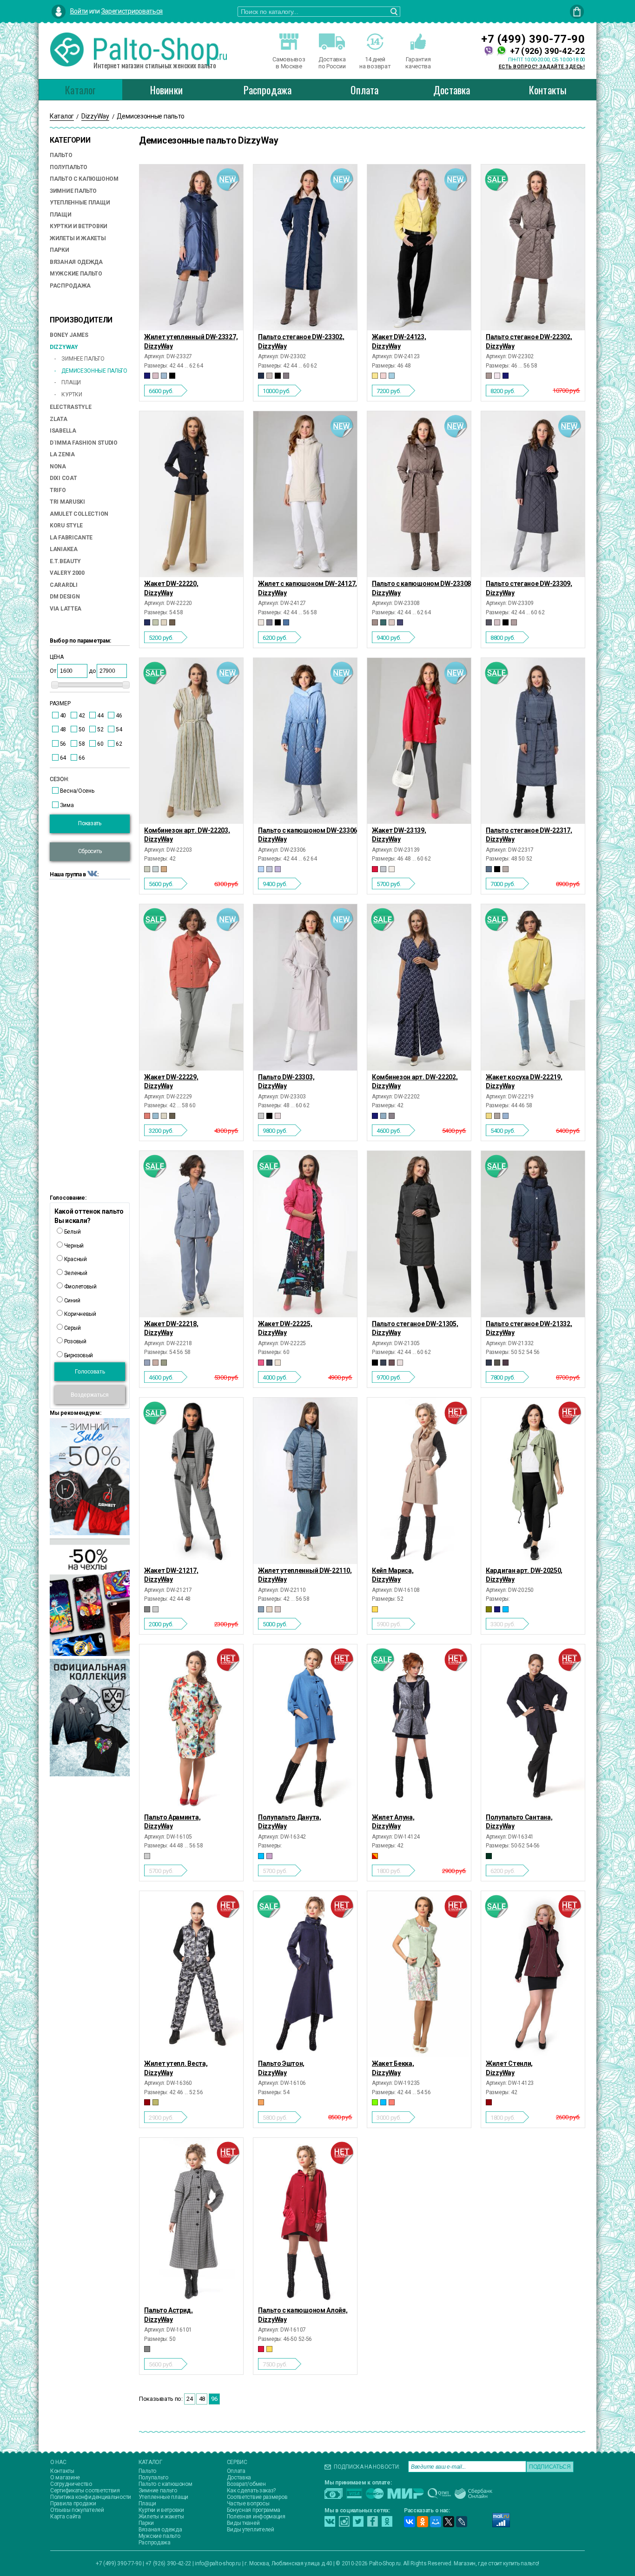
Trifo (58, 490)
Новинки (166, 90)
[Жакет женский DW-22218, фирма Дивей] (191, 1234)
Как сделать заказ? (251, 2491)
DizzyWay (64, 347)
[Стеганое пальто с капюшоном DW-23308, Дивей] (419, 494)
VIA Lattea (66, 609)
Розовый (75, 1341)
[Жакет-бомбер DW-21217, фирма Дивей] (191, 1481)
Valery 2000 (67, 573)
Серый (72, 1328)
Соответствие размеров (257, 2497)
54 (119, 729)
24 (189, 2399)
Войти (79, 11)
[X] (449, 2522)
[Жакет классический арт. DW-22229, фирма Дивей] (191, 987)
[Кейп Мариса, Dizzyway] (419, 1481)
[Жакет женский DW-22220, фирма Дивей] (191, 494)
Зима (67, 805)
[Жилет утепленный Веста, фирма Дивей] (191, 1974)
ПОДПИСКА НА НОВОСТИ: (367, 2467)
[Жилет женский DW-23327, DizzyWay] (191, 247)
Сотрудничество (71, 2484)
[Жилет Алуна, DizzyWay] (419, 1727)
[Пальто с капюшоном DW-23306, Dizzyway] (305, 741)
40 (63, 716)
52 (100, 729)
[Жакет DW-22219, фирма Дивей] (533, 987)
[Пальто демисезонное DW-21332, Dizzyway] (533, 1234)
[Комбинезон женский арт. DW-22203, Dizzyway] (191, 741)
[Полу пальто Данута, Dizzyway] (305, 1727)
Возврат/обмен (246, 2484)
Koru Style (66, 526)
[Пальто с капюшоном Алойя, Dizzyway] (305, 2221)
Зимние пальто (73, 191)
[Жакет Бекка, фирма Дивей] (419, 1974)
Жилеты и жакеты (78, 238)
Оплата (364, 90)
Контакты (548, 90)
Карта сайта (66, 2517)
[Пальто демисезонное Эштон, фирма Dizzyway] (305, 1974)
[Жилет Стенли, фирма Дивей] (533, 1974)
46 (119, 716)
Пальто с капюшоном (84, 179)
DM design (65, 597)
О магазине (65, 2477)
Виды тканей (243, 2523)
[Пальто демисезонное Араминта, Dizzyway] (191, 1727)
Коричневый (79, 1314)
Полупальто (69, 167)
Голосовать (90, 1372)
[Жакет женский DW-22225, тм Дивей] (305, 1234)
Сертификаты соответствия (85, 2491)
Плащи (61, 215)
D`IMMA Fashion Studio (84, 443)
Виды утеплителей (251, 2530)
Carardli (64, 585)
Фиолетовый (80, 1287)
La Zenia (62, 454)
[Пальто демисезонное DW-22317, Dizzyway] (533, 741)
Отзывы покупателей (77, 2510)
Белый (72, 1232)
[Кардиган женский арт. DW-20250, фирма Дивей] (533, 1481)
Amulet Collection (79, 514)
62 (119, 744)
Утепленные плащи (80, 203)
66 (82, 758)
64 (63, 758)
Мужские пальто (76, 274)
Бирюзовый (78, 1355)
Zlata (59, 419)
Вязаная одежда (76, 262)
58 (82, 744)
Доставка (452, 90)
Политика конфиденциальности (91, 2497)
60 (100, 744)
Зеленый (75, 1273)
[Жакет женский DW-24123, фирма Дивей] (419, 247)
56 (63, 744)
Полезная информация (256, 2517)
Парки (60, 250)
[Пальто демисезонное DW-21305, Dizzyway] (419, 1234)
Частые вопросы (248, 2504)
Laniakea (64, 549)
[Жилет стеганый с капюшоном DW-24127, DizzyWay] (305, 494)
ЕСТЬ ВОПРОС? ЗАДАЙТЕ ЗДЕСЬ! (542, 67)
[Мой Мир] (436, 2522)
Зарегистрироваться (132, 11)
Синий (71, 1301)
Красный (75, 1259)
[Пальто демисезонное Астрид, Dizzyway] (191, 2221)
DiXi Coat (63, 478)
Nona (58, 467)
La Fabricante (71, 538)
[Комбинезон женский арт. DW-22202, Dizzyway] (419, 987)
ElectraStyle (70, 407)
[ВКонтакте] (410, 2522)
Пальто (61, 155)
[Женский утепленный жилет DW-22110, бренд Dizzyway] (305, 1481)
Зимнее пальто (83, 359)
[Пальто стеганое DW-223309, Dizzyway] (533, 494)
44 (100, 716)
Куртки (71, 394)
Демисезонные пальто (94, 371)
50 (82, 729)
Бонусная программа (254, 2510)
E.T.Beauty (65, 561)
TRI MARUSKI (67, 502)
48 (63, 729)
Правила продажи (73, 2504)
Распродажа (268, 90)
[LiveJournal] (462, 2522)
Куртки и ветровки (79, 226)
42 (82, 716)
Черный (73, 1246)
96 (214, 2399)
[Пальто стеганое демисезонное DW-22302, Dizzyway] (533, 247)
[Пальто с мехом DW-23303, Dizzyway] (305, 987)
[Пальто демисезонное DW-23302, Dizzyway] (305, 247)
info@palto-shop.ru (218, 2563)
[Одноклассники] (423, 2522)
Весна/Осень (77, 791)
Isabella (63, 431)
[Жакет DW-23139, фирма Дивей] (419, 741)
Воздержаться (90, 1395)
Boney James (69, 335)
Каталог (80, 90)
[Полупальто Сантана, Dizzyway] (533, 1727)
